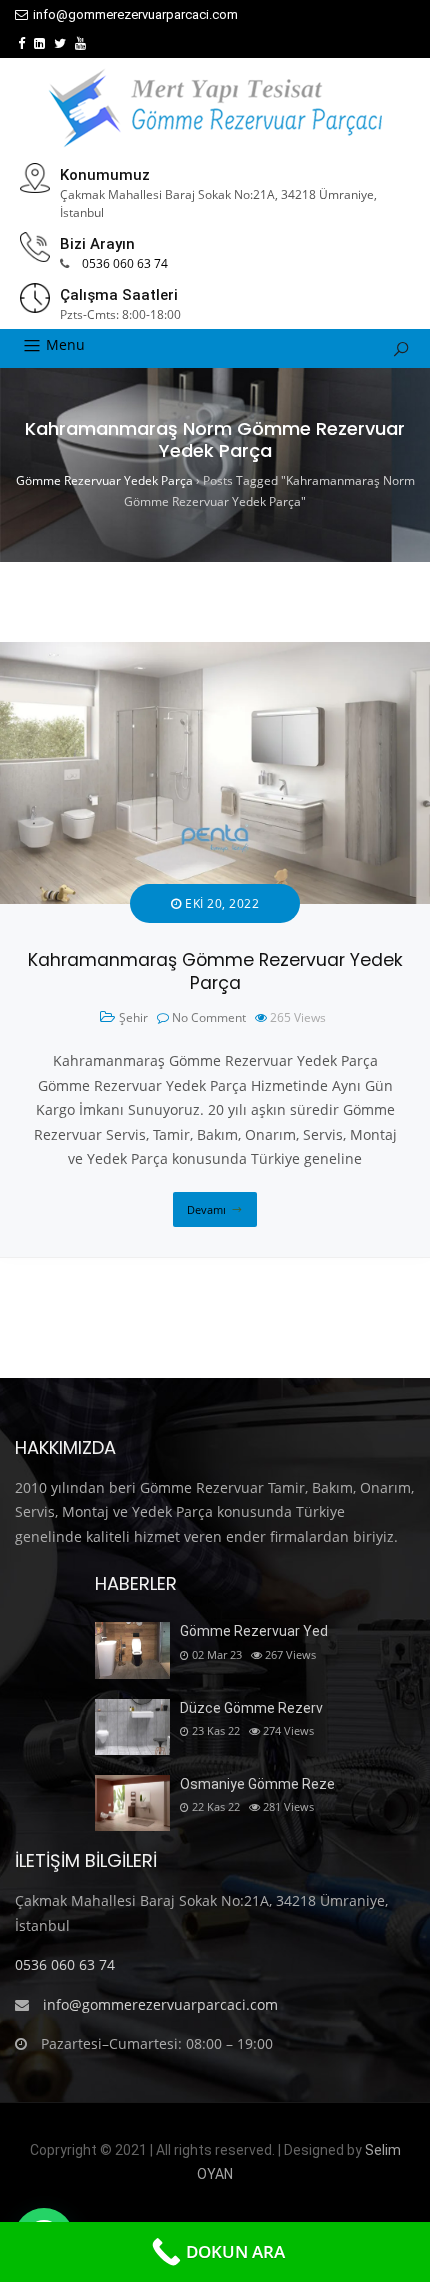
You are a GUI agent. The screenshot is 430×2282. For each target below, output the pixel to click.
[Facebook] (21, 43)
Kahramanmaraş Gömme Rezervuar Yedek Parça (215, 971)
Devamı (206, 1209)
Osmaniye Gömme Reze (257, 1784)
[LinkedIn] (39, 43)
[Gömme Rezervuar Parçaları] (215, 108)
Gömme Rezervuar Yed (254, 1631)
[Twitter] (60, 43)
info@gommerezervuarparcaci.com (135, 14)
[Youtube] (80, 43)
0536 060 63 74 (125, 263)
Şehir (133, 1017)
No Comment (209, 1017)
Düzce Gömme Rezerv (251, 1708)
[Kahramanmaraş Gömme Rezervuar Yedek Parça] (215, 653)
